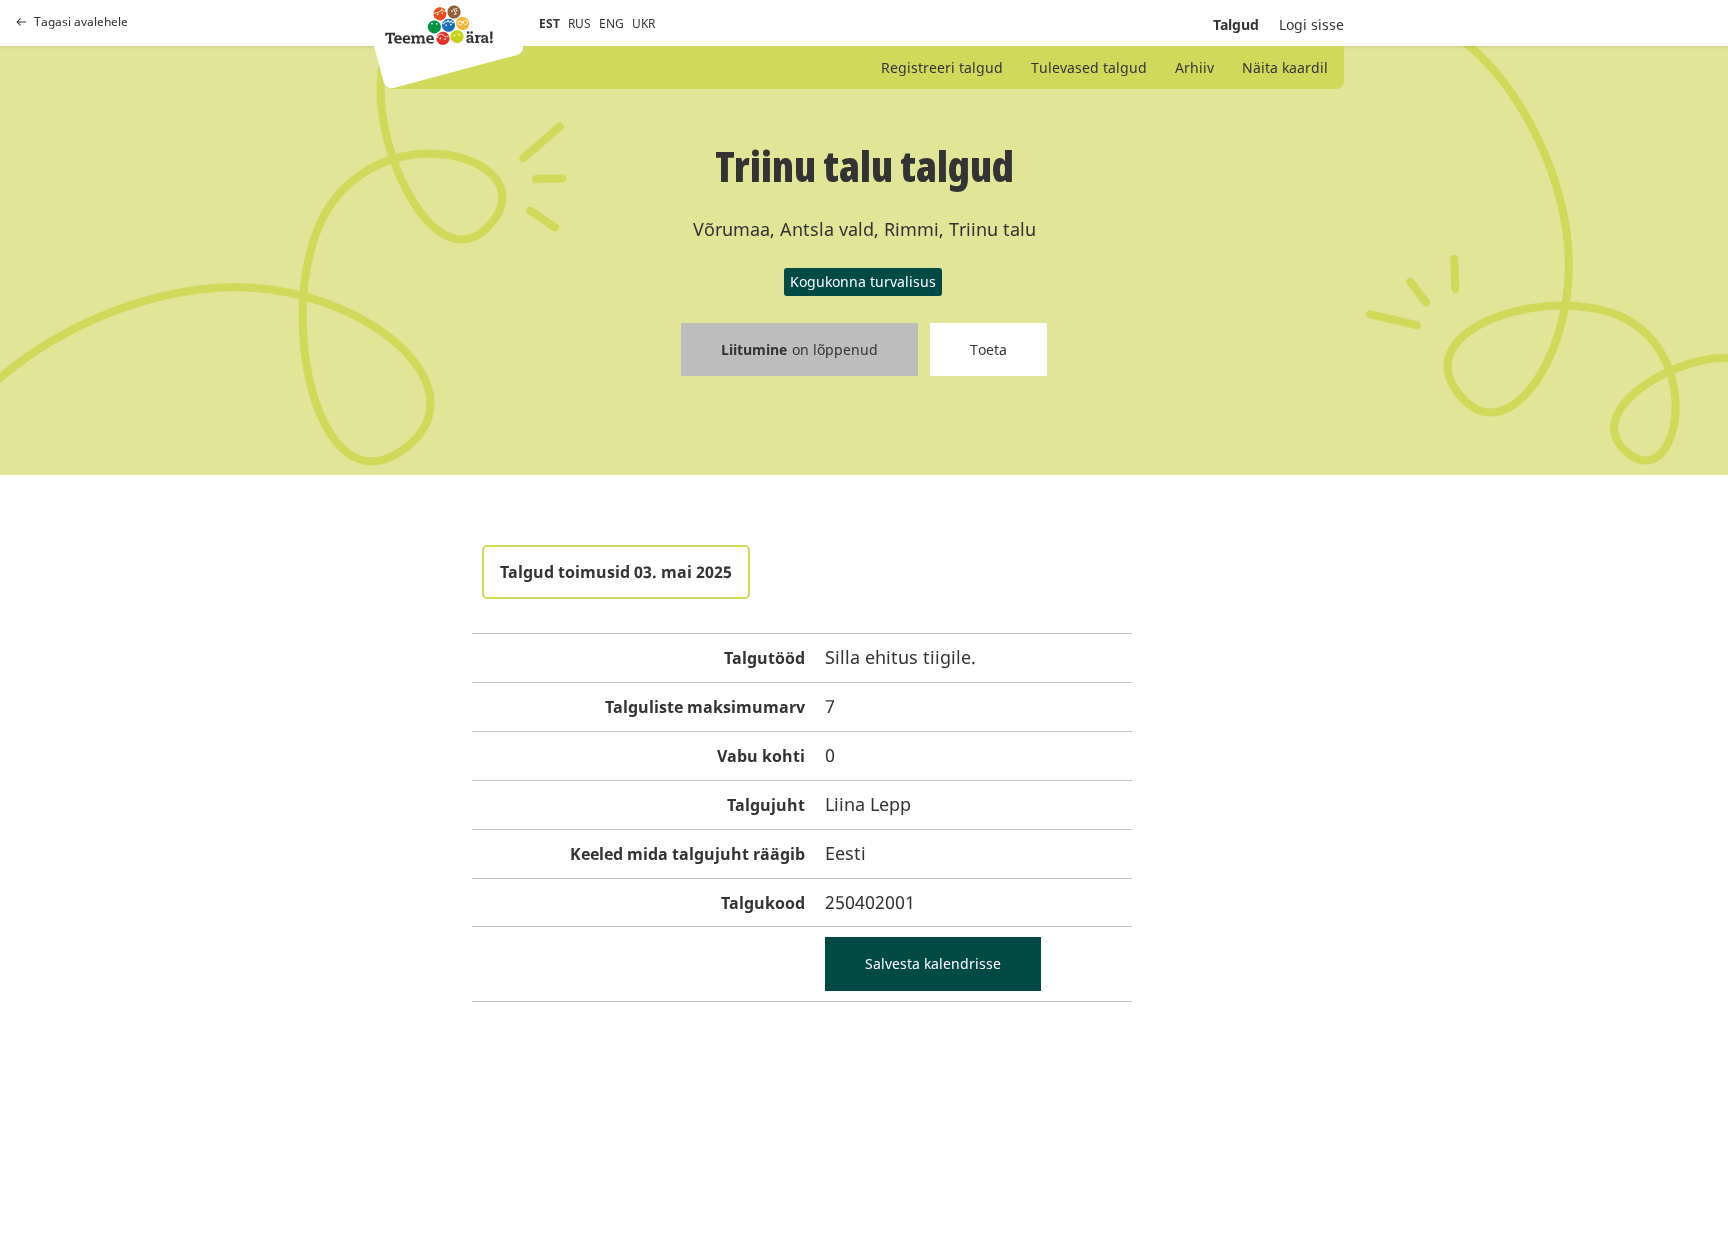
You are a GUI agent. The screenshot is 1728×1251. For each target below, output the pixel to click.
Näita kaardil (1285, 67)
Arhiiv (1194, 67)
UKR (643, 23)
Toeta (988, 349)
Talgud (1236, 24)
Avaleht (439, 25)
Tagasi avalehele (81, 22)
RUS (579, 23)
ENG (611, 23)
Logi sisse (1311, 24)
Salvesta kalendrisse (933, 963)
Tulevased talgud (1089, 67)
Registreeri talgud (942, 67)
